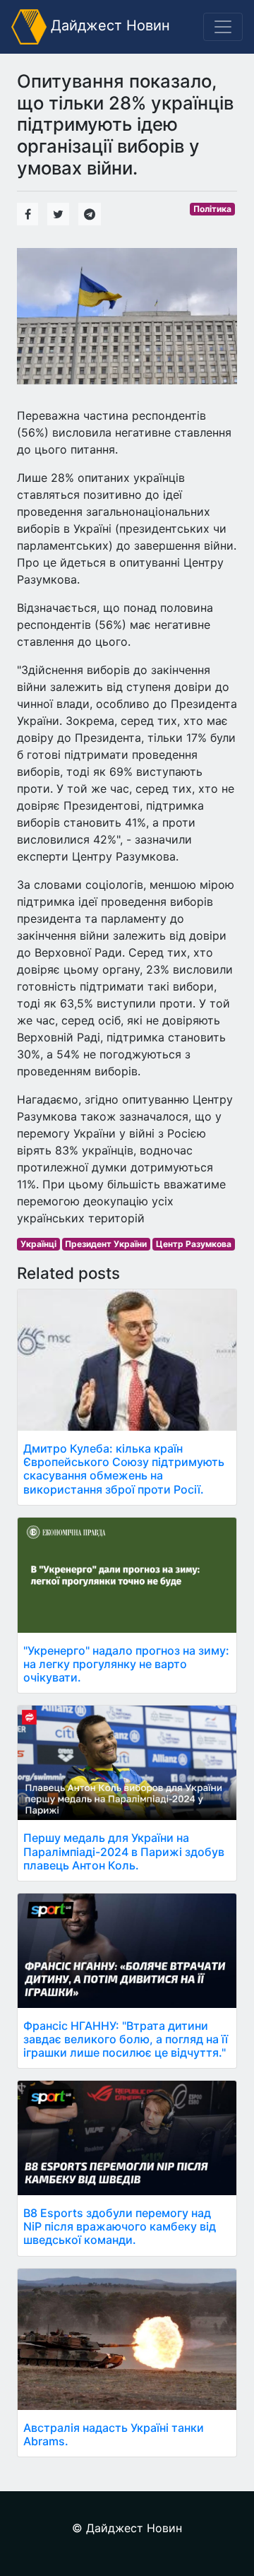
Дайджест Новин (108, 25)
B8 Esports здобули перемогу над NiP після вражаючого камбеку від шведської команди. (120, 2226)
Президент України (106, 1244)
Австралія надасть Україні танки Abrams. (114, 2434)
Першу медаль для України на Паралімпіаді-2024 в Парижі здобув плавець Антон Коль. (124, 1851)
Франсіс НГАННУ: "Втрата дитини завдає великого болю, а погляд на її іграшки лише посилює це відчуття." (126, 2039)
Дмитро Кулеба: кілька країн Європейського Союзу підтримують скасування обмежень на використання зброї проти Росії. (124, 1469)
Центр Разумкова (194, 1244)
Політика (212, 209)
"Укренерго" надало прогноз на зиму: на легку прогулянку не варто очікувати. (126, 1664)
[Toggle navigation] (223, 27)
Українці (38, 1244)
